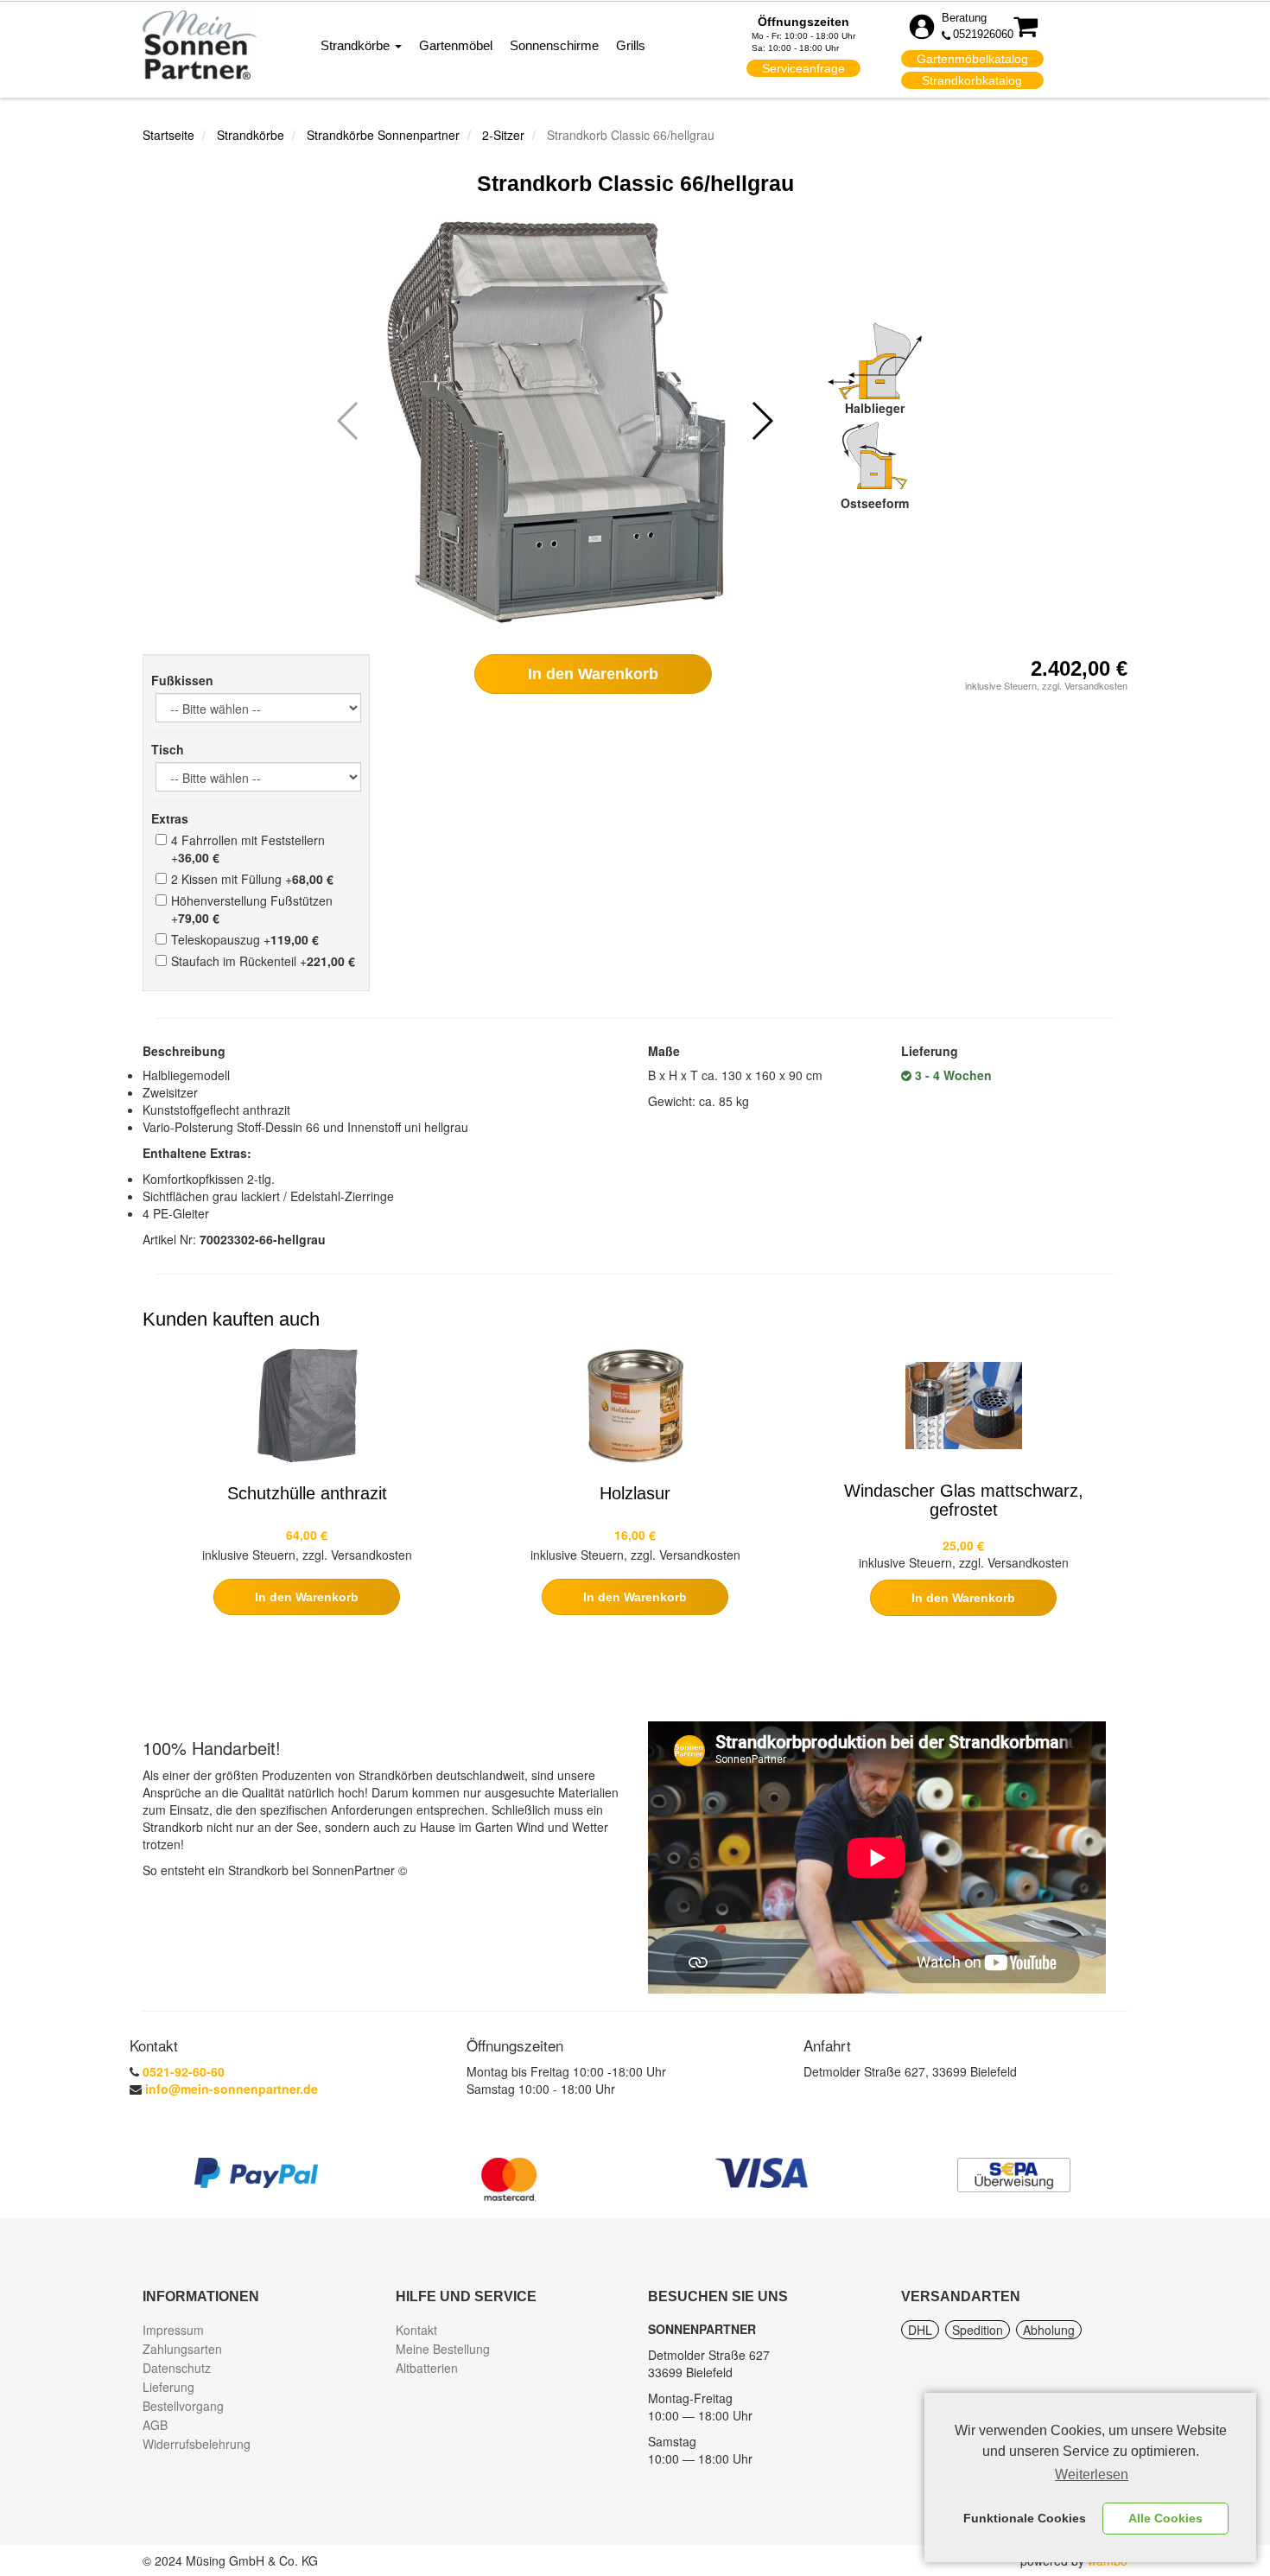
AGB (155, 2425)
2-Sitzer (503, 135)
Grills (631, 45)
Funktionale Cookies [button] (1025, 2518)
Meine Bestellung (443, 2349)
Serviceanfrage (803, 68)
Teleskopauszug (245, 939)
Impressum (173, 2330)
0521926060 (983, 34)
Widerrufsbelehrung (197, 2444)
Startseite (168, 135)
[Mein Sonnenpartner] (200, 44)
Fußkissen (182, 680)
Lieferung (168, 2387)
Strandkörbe (357, 45)
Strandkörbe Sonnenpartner (383, 135)
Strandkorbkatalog (972, 80)
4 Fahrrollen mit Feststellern (248, 849)
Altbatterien (427, 2368)
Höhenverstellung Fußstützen (252, 909)
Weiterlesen (1092, 2474)
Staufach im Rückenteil (263, 961)
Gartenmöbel (456, 45)
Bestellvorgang (183, 2406)
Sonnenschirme (554, 45)
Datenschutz (177, 2368)
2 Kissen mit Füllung (252, 879)
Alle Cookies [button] (1165, 2518)
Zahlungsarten (182, 2349)
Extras (170, 818)
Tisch (168, 749)
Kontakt (416, 2330)
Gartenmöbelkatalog (972, 59)
